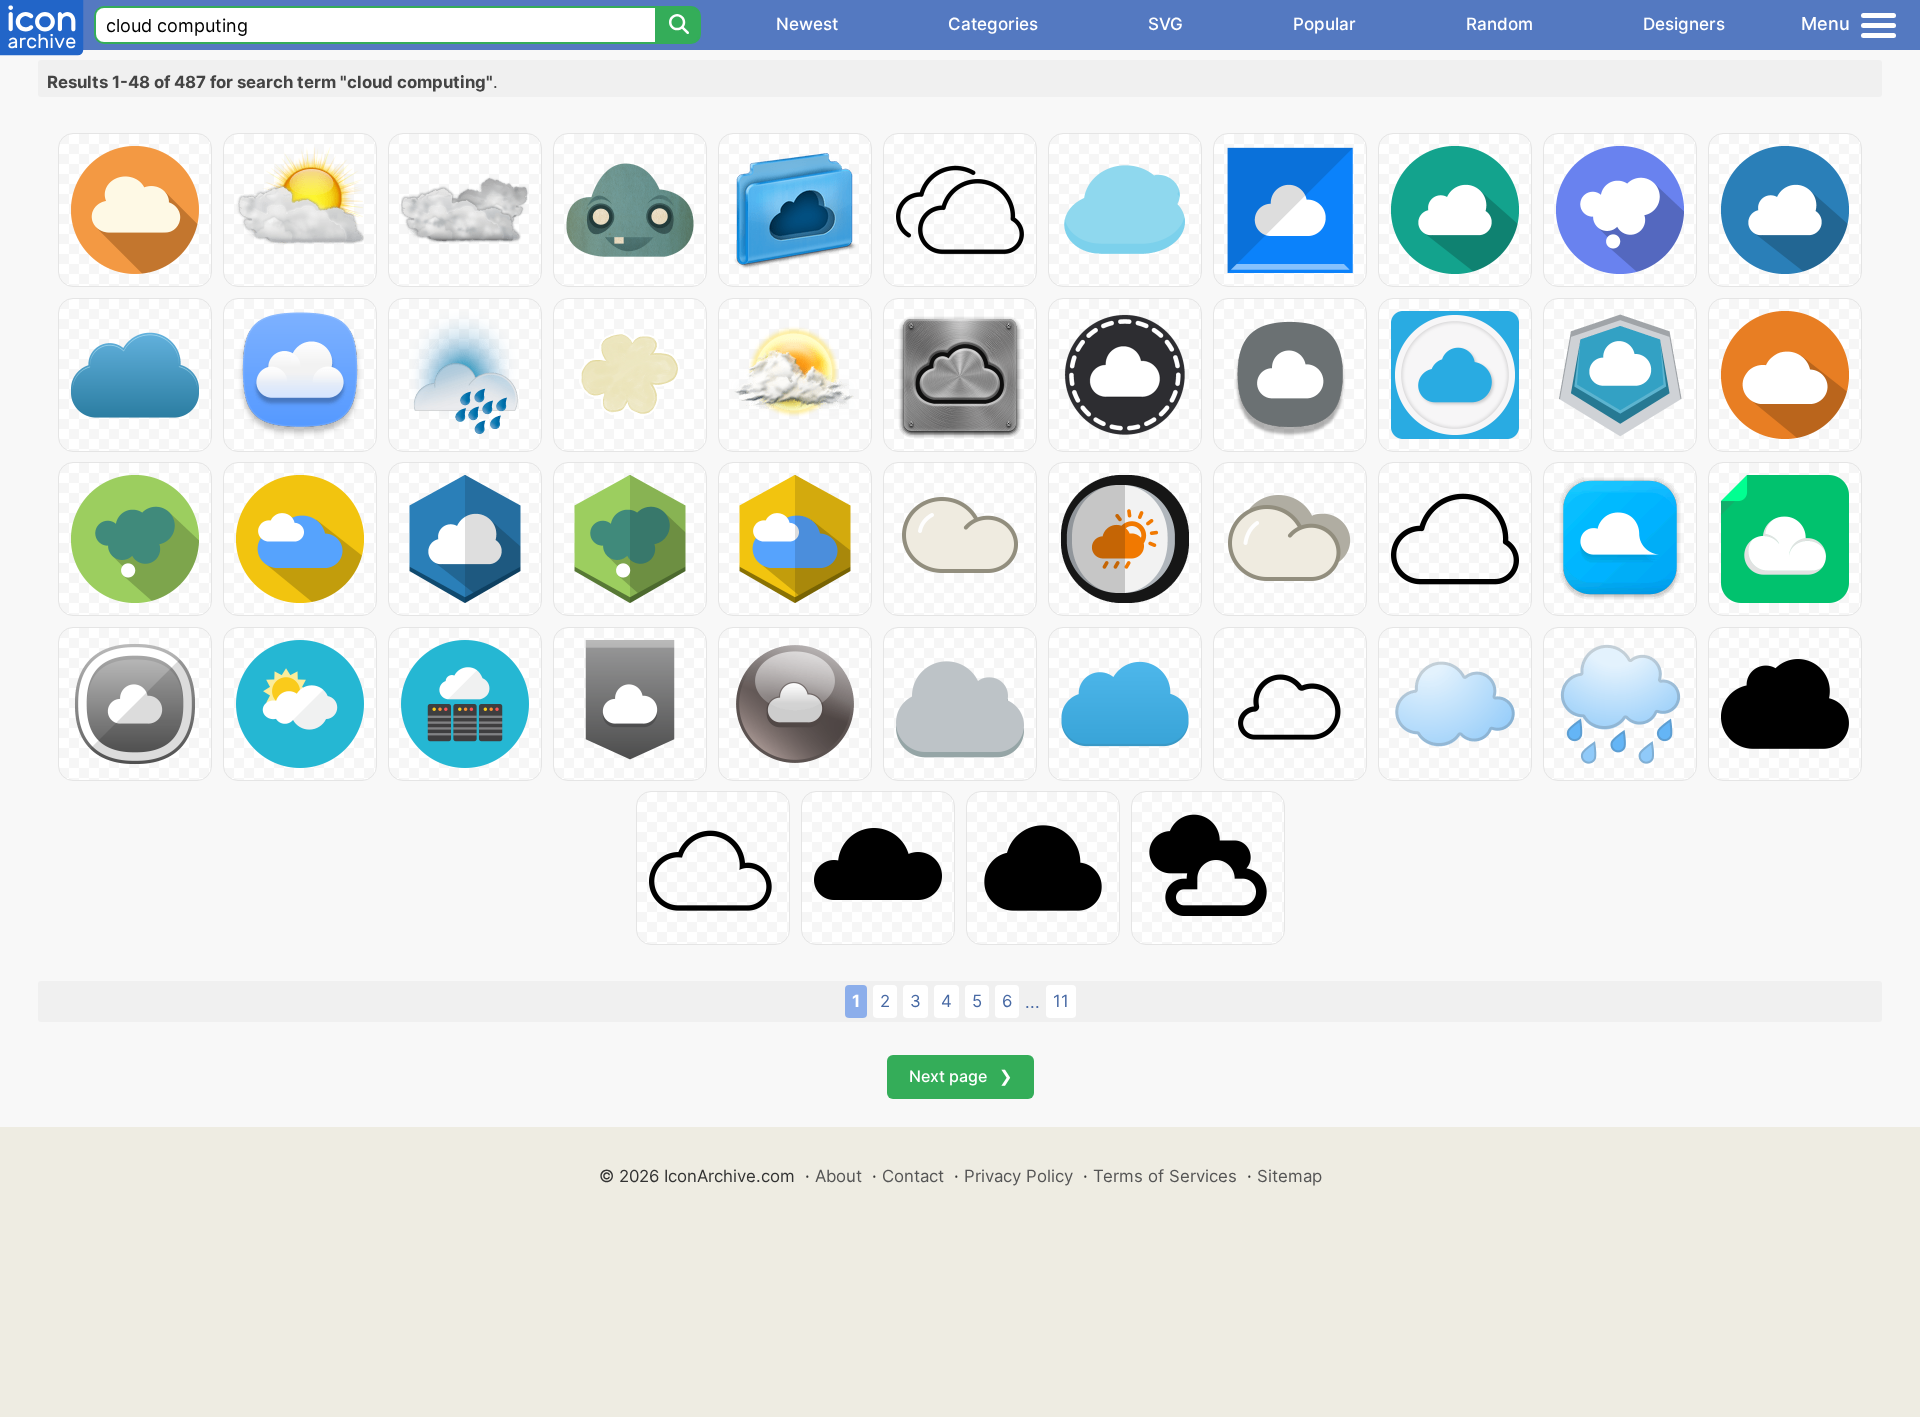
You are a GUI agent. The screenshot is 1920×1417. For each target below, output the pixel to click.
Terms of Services (1165, 1176)
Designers (1684, 24)
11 (1061, 1001)
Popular (1324, 24)
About (838, 1176)
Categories (993, 24)
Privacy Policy (1018, 1176)
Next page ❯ (960, 1076)
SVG (1165, 24)
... (1032, 1002)
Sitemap (1289, 1176)
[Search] (678, 25)
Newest (807, 24)
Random (1499, 24)
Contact (913, 1176)
